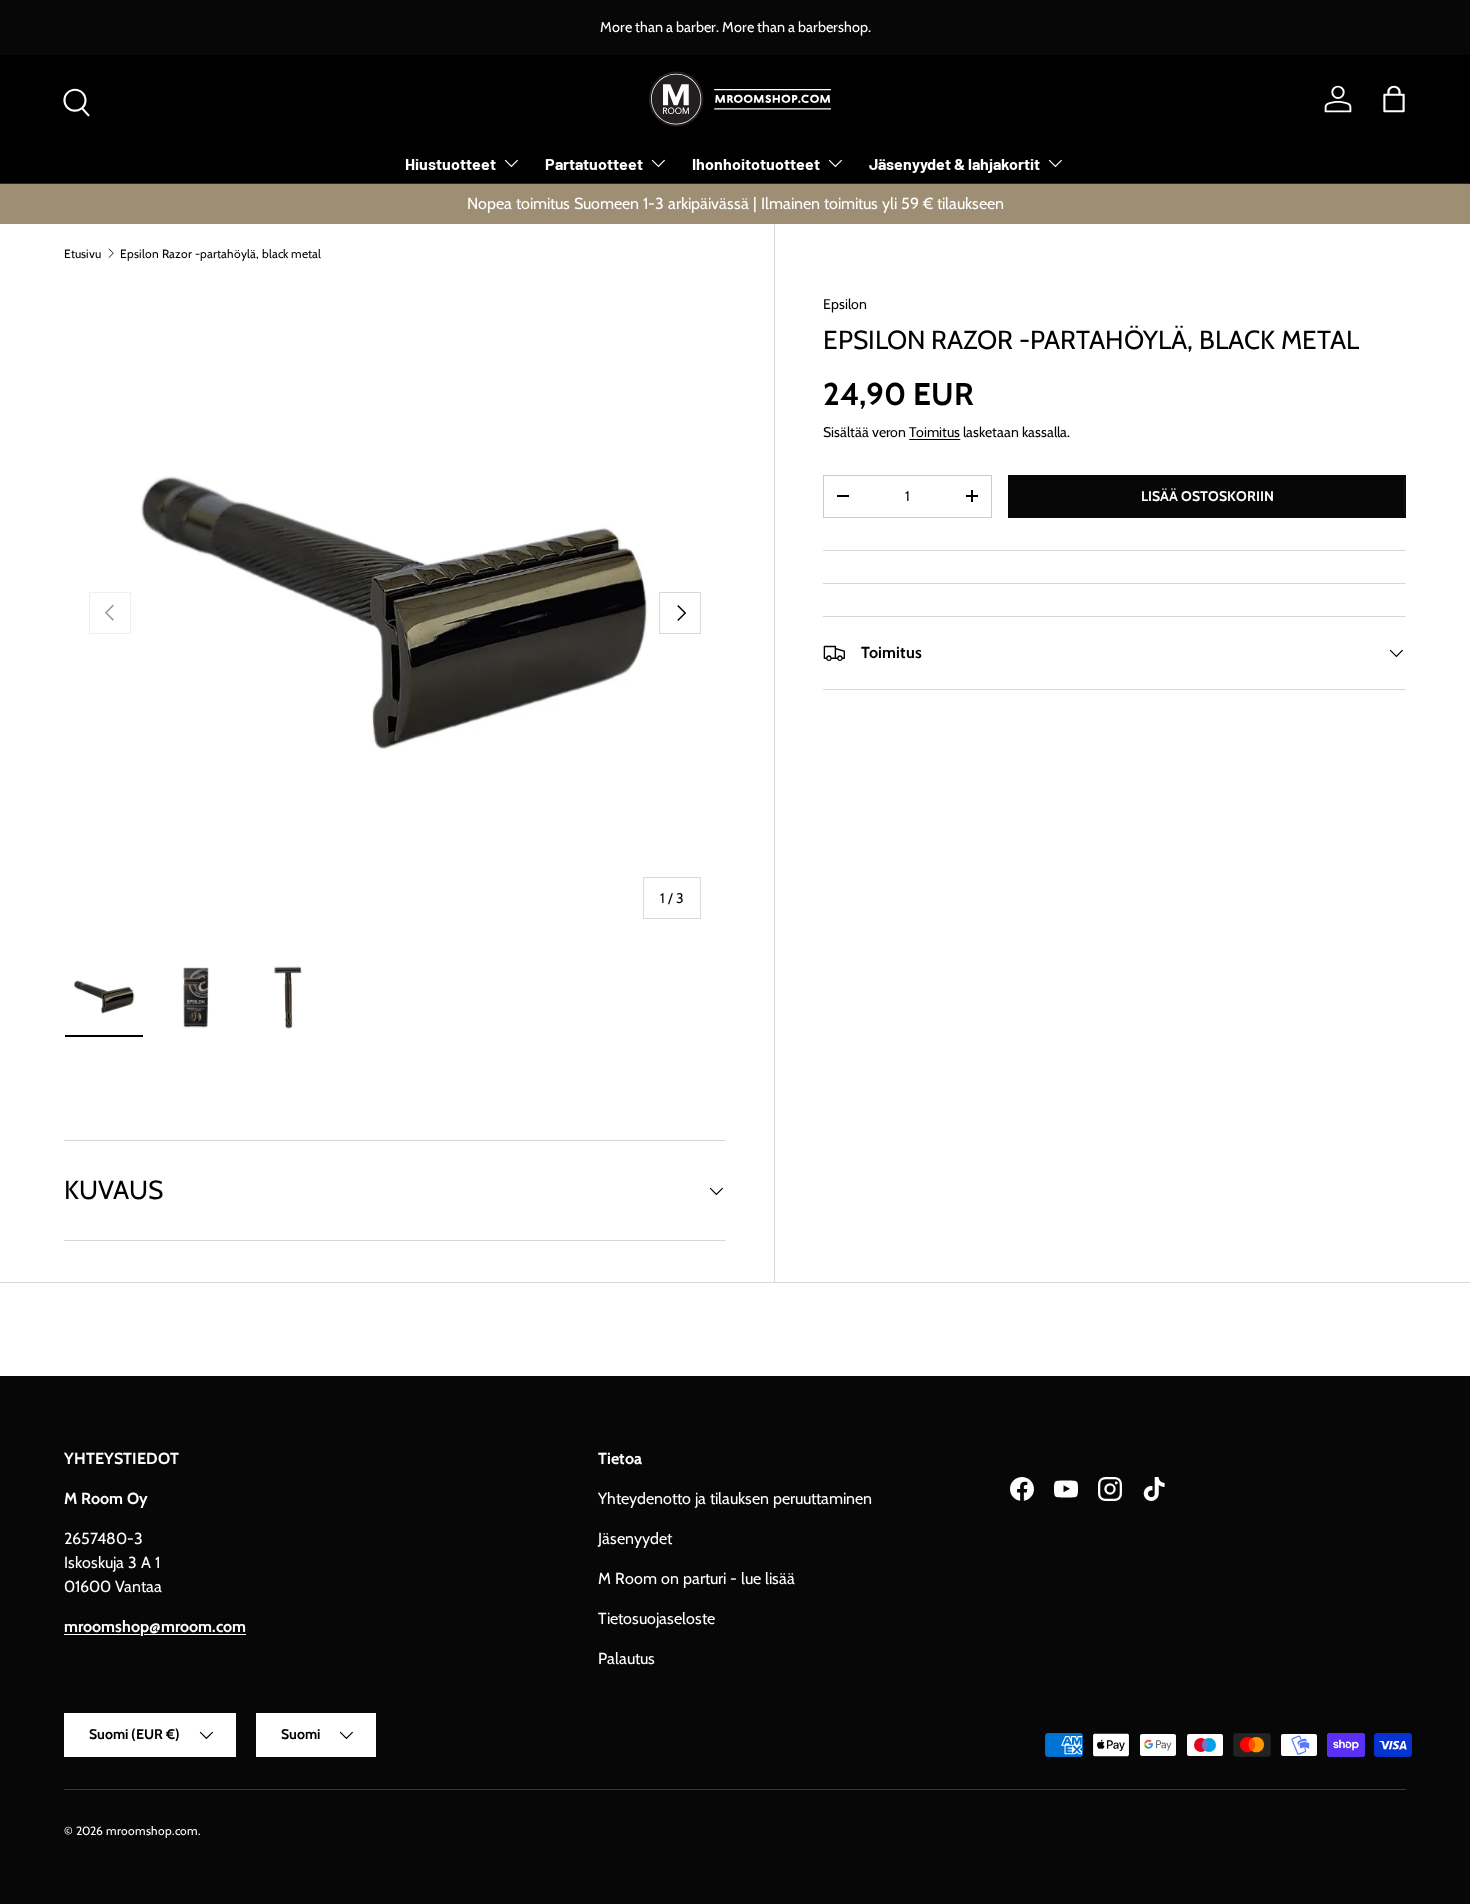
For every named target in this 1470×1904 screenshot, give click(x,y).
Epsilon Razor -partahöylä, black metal (220, 253)
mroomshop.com (152, 1830)
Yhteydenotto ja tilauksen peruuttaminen (735, 1498)
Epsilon (845, 304)
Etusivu (82, 253)
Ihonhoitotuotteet (756, 163)
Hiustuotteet (450, 163)
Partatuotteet (594, 163)
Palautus (626, 1658)
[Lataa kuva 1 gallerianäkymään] (104, 997)
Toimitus (934, 432)
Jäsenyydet (635, 1538)
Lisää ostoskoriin (1207, 496)
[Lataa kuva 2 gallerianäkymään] (196, 997)
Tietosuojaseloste (656, 1618)
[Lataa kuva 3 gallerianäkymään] (288, 997)
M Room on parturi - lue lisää (696, 1578)
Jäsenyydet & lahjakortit (954, 163)
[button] (1394, 99)
